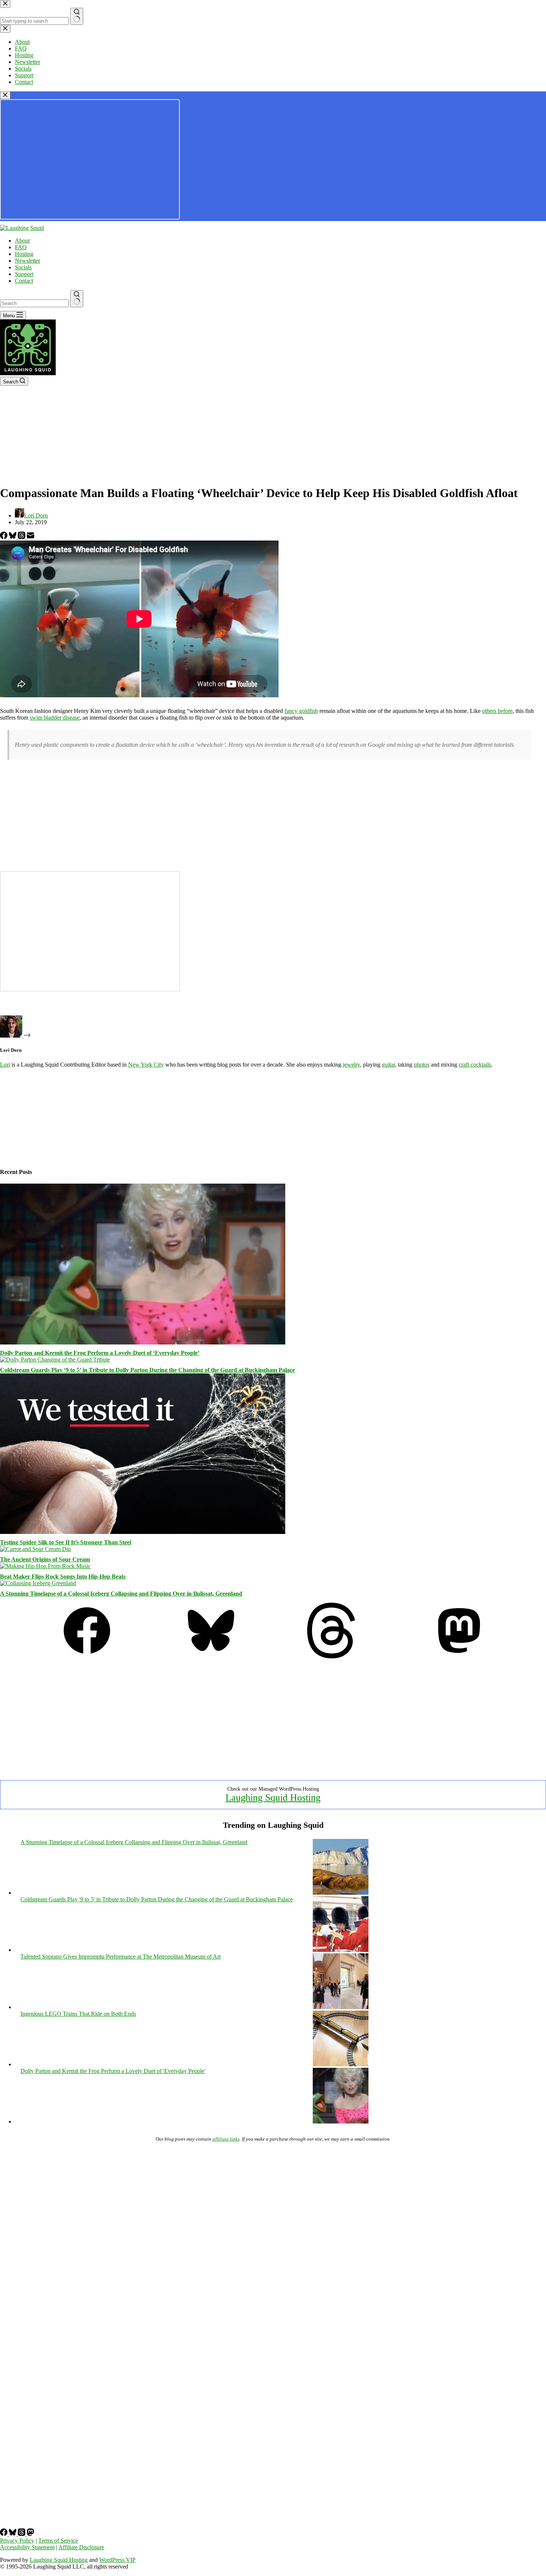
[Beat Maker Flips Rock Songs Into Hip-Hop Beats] (45, 1566)
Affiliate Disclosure (81, 2547)
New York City (146, 1065)
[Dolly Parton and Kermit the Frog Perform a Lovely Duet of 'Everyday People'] (341, 2121)
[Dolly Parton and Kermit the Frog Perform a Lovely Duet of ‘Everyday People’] (143, 1342)
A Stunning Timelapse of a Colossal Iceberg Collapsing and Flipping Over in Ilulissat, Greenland (121, 1594)
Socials (23, 267)
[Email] (30, 537)
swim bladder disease (55, 718)
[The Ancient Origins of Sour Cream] (35, 1549)
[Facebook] (4, 537)
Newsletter (27, 261)
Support (24, 274)
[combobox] (34, 303)
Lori (5, 1065)
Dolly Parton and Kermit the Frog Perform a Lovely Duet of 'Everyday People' (113, 2071)
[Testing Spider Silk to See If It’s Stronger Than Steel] (143, 1532)
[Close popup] (5, 95)
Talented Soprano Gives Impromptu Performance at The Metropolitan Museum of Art (121, 1957)
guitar (388, 1065)
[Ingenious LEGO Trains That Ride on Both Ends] (341, 2064)
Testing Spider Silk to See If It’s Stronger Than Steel (66, 1542)
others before (497, 711)
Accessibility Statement (27, 2547)
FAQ (21, 247)
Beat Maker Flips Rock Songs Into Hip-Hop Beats (63, 1576)
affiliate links (226, 2139)
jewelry (351, 1065)
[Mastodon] (459, 1656)
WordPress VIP (117, 2560)
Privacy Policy (17, 2541)
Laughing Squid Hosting (273, 1798)
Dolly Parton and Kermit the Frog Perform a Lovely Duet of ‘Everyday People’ (100, 1353)
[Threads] (22, 537)
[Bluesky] (13, 537)
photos (422, 1065)
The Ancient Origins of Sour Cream (45, 1559)
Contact (24, 281)
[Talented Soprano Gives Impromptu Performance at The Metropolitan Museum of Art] (341, 2007)
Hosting (24, 254)
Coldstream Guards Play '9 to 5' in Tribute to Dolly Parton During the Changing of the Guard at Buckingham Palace (157, 1899)
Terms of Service (58, 2541)
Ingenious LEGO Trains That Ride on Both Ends (78, 2014)
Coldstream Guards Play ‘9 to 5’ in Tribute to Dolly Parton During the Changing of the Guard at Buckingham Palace (147, 1370)
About (22, 241)
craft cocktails (475, 1065)
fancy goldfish (301, 711)
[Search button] (77, 299)
